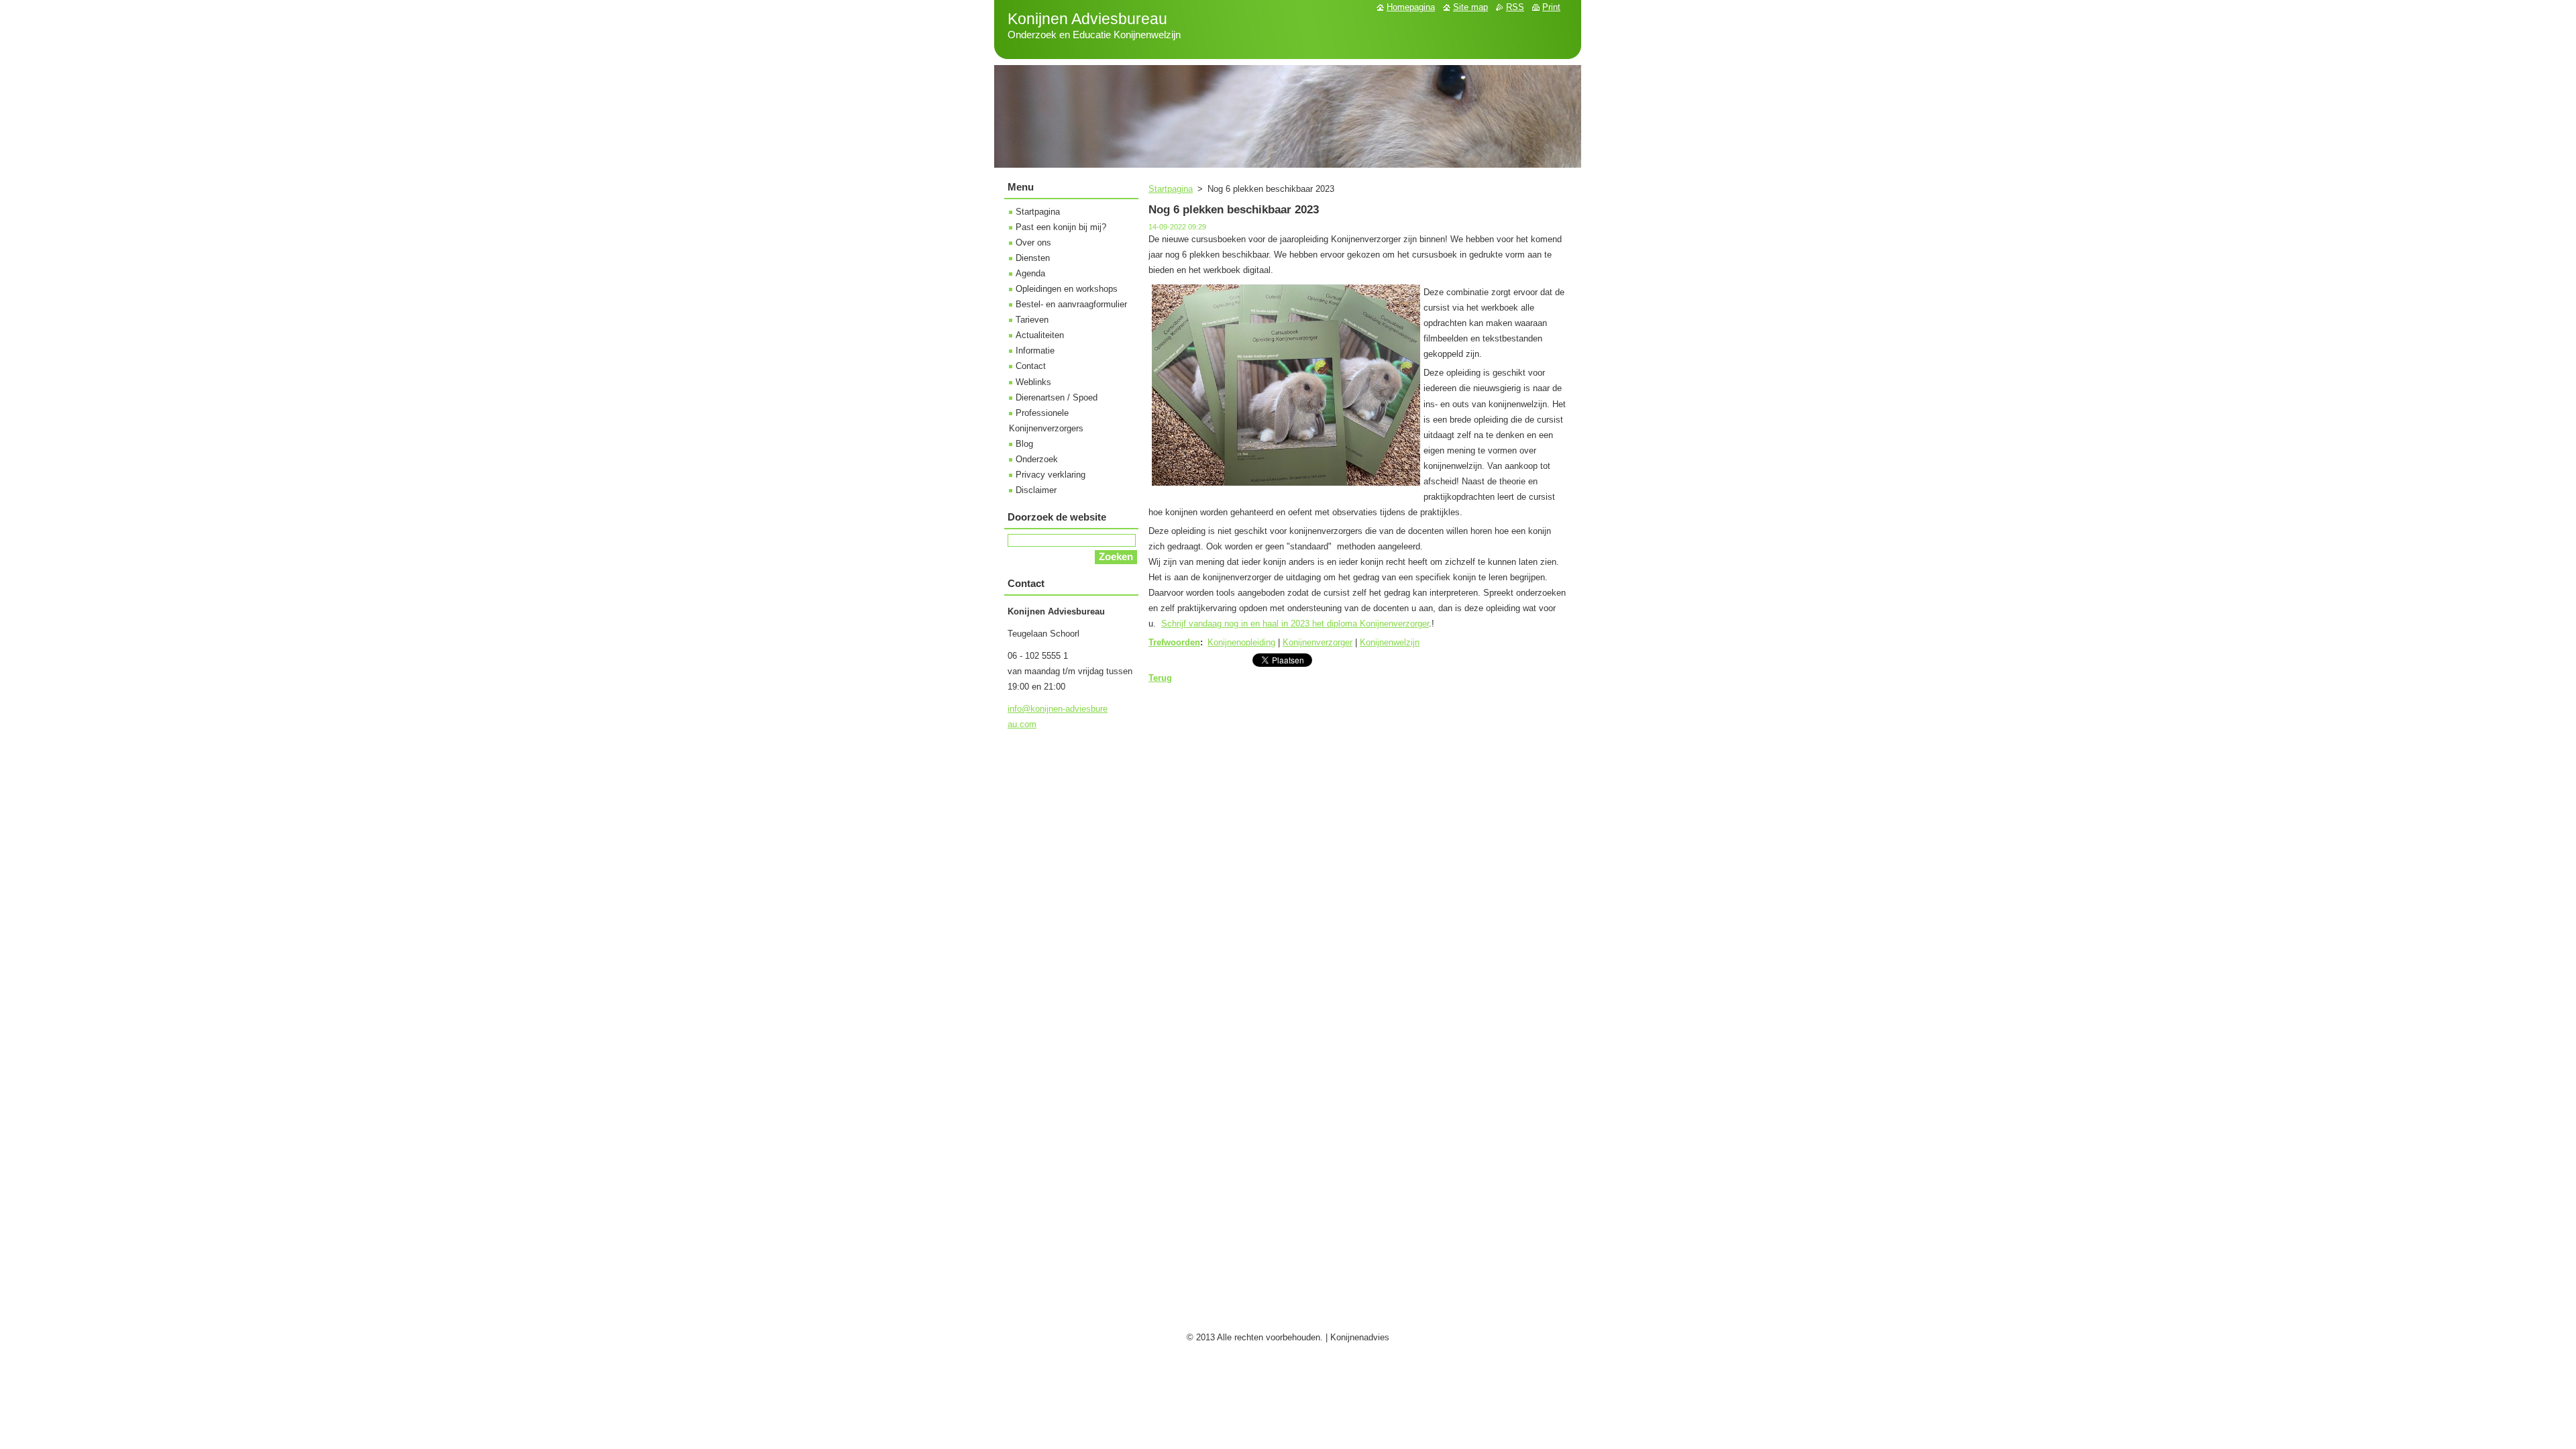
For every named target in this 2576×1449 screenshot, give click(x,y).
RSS (1515, 7)
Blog (1024, 444)
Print (1551, 7)
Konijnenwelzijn (1390, 642)
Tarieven (1032, 320)
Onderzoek (1037, 459)
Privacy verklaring (1051, 475)
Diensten (1033, 258)
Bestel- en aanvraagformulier (1071, 304)
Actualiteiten (1040, 335)
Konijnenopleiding (1241, 642)
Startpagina (1171, 189)
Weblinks (1033, 382)
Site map (1470, 7)
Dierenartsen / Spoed (1057, 397)
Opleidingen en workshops (1067, 289)
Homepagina (1411, 7)
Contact (1031, 366)
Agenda (1030, 273)
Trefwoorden (1174, 642)
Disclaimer (1036, 490)
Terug (1160, 678)
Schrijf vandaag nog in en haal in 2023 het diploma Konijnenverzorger (1295, 624)
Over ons (1033, 243)
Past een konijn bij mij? (1061, 227)
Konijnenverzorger (1318, 642)
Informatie (1035, 351)
